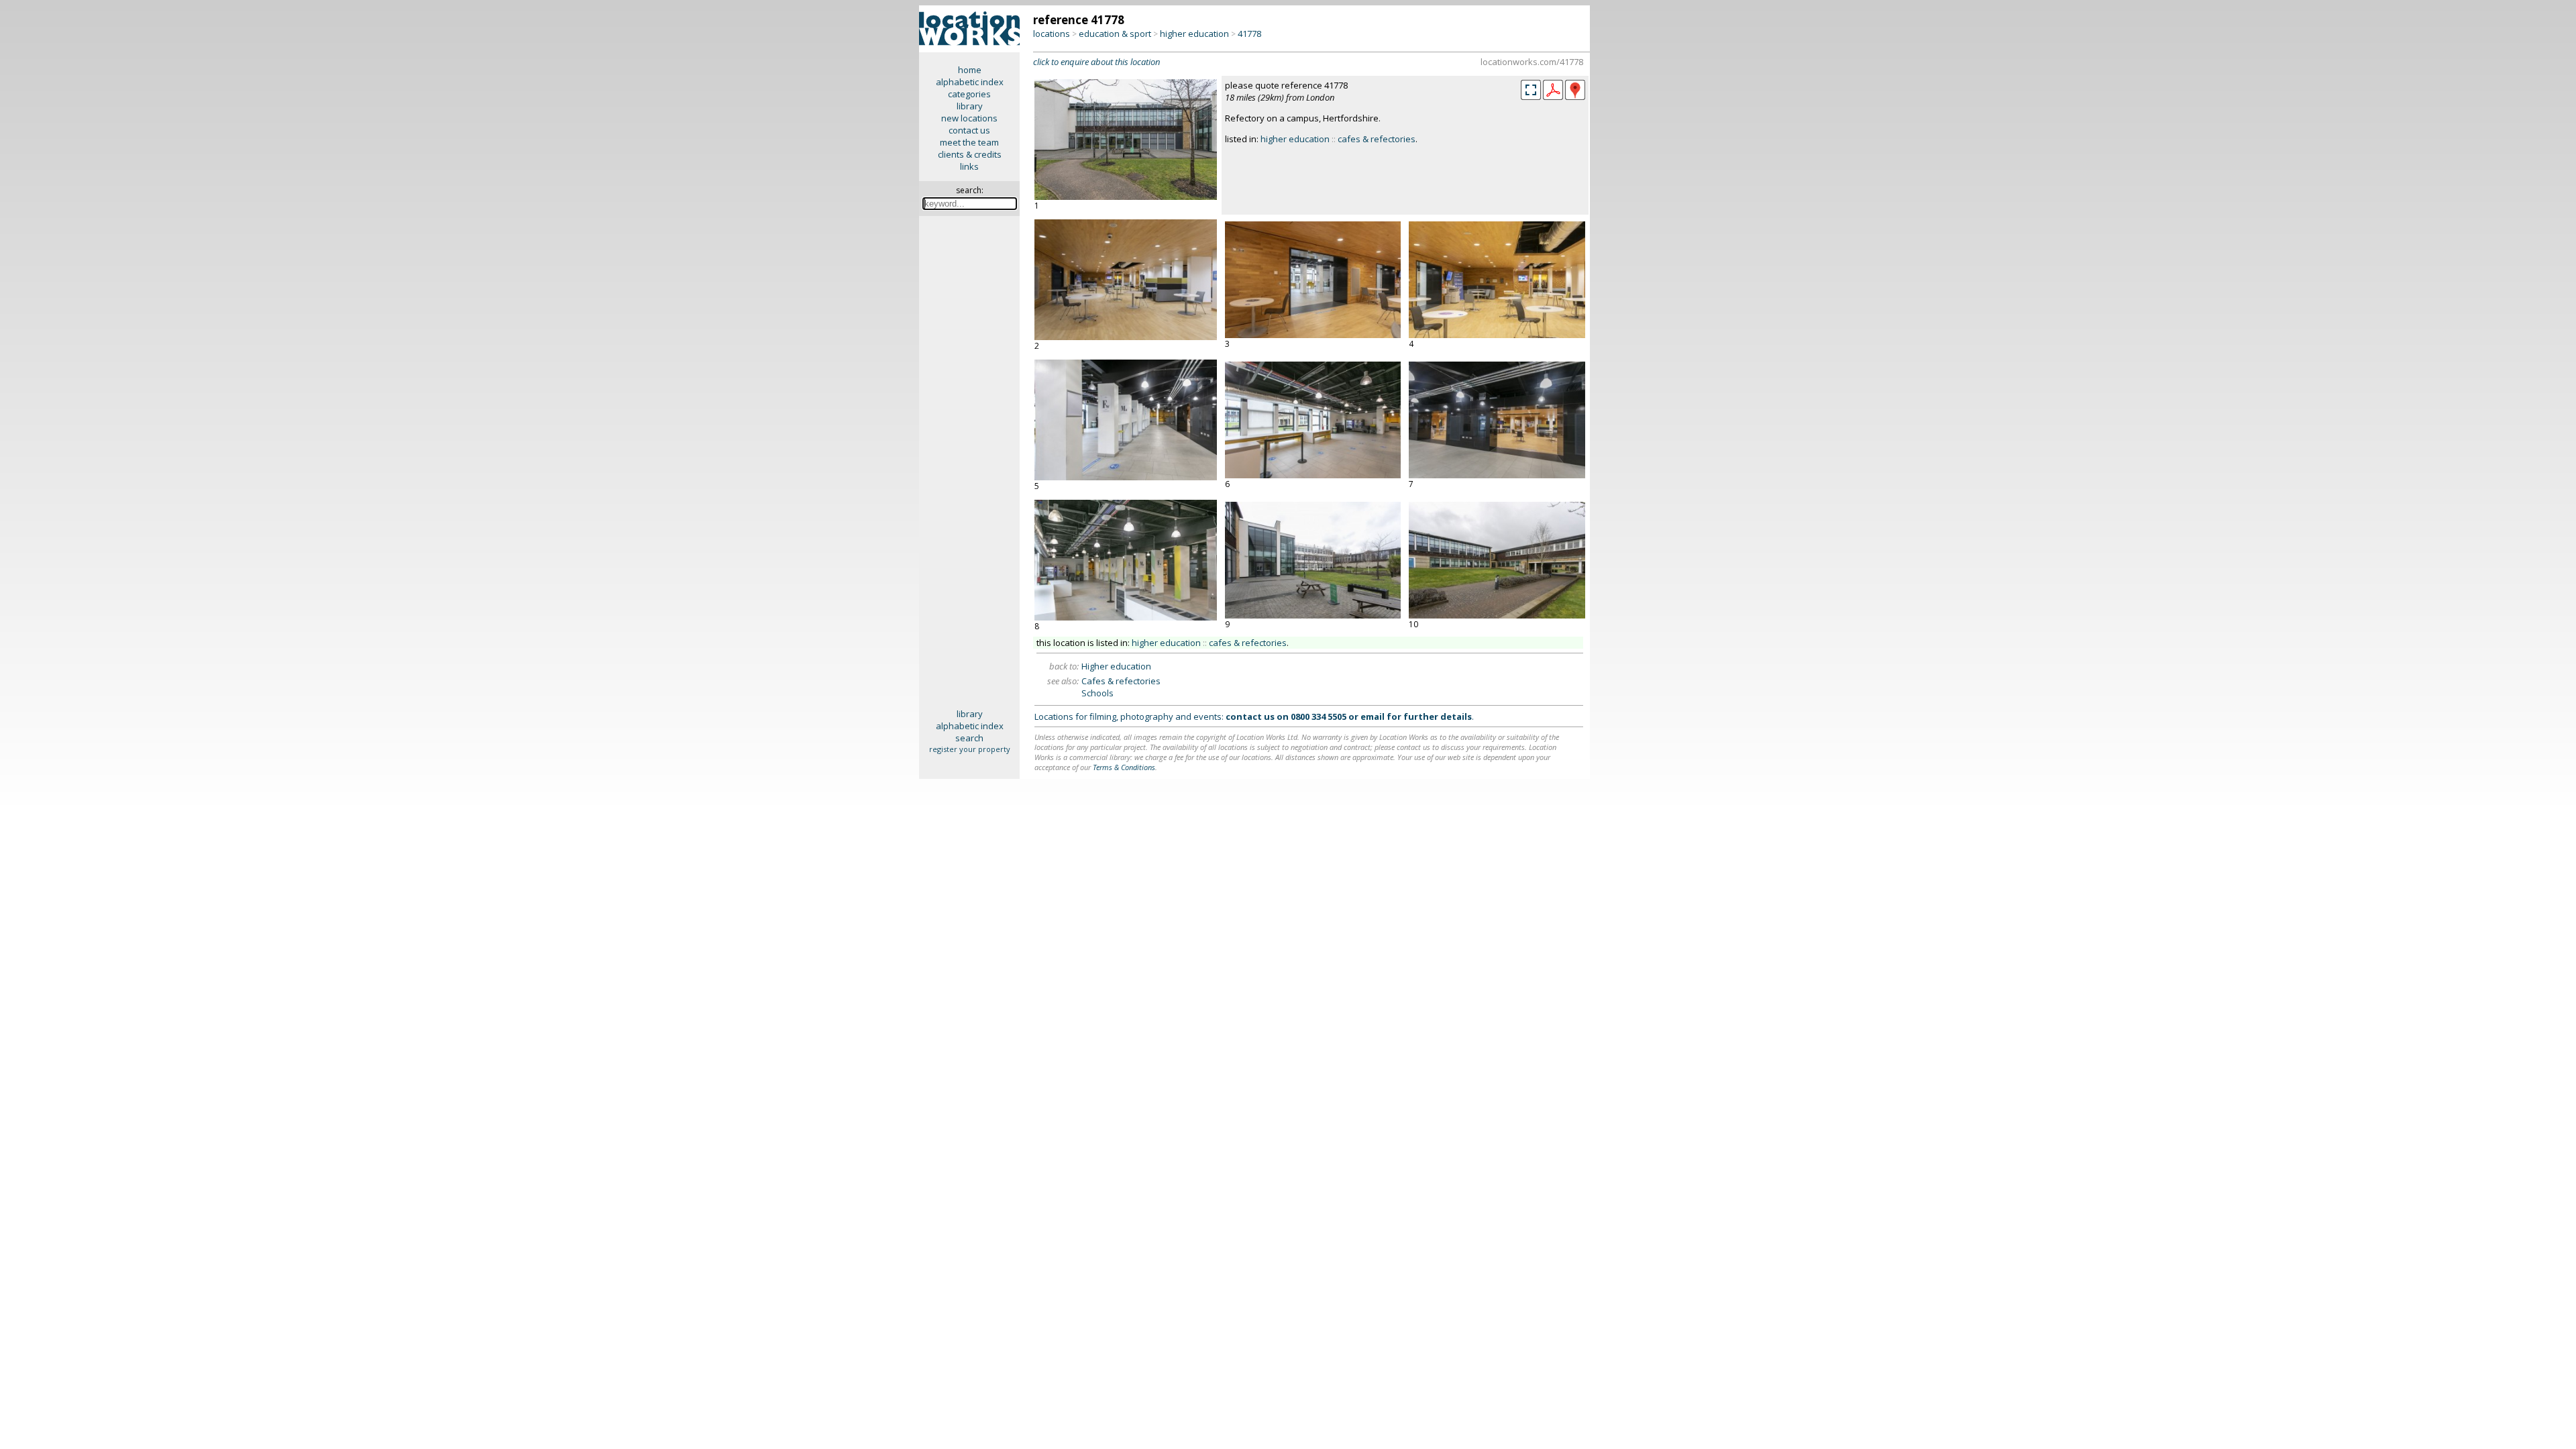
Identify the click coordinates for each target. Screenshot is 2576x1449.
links (969, 166)
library (970, 106)
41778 (1249, 34)
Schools (1097, 693)
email (1373, 716)
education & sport (1115, 34)
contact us (969, 130)
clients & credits (970, 154)
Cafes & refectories (1121, 681)
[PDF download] (1553, 97)
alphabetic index (970, 82)
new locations (969, 118)
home (970, 70)
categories (969, 94)
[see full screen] (1531, 90)
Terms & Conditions (1124, 767)
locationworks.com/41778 (1532, 62)
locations (1052, 34)
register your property (970, 749)
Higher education (1116, 666)
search (969, 738)
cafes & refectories (1377, 139)
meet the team (969, 142)
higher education (1194, 34)
